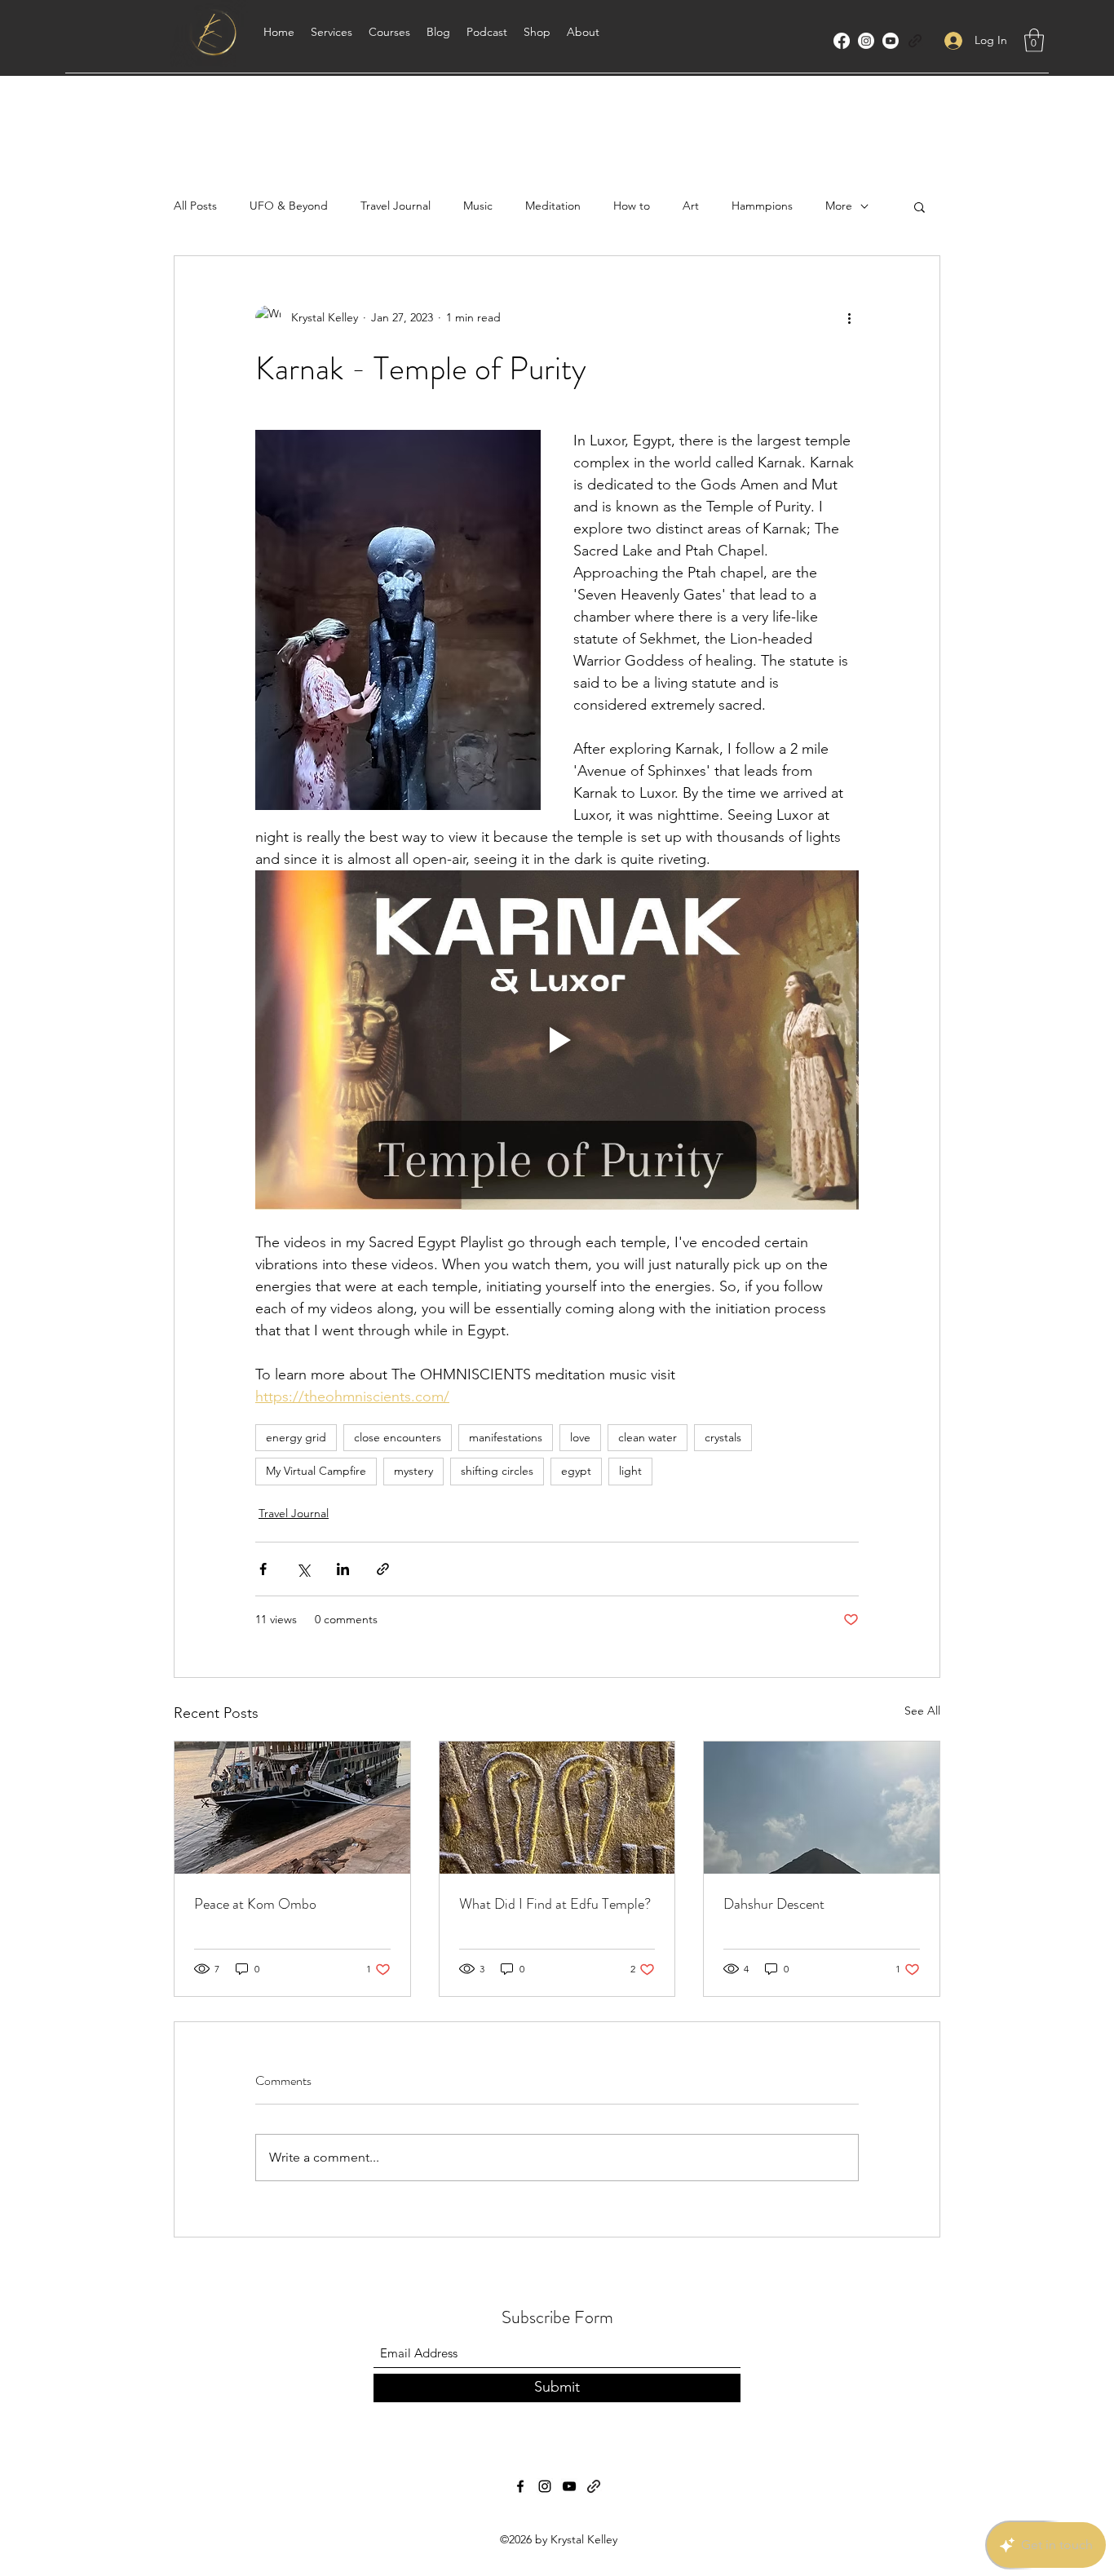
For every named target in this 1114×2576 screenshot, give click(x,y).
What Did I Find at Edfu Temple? (555, 1904)
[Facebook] (842, 41)
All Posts (195, 206)
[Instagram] (866, 41)
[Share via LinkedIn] (343, 1569)
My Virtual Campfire (316, 1471)
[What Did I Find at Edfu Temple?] (557, 1808)
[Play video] (557, 1040)
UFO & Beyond (289, 206)
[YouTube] (891, 41)
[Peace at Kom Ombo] (292, 1808)
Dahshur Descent (774, 1904)
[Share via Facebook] (263, 1569)
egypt (576, 1471)
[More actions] (849, 318)
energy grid (296, 1437)
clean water (648, 1437)
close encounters (398, 1437)
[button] (1034, 40)
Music (478, 206)
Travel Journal (396, 206)
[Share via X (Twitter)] (303, 1569)
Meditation (553, 206)
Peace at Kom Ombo (255, 1904)
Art (691, 206)
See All (922, 1711)
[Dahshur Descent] (822, 1808)
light (630, 1471)
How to (632, 206)
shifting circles (497, 1471)
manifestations (506, 1437)
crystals (723, 1437)
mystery (413, 1471)
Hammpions (762, 206)
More (839, 206)
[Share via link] (383, 1569)
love (580, 1437)
